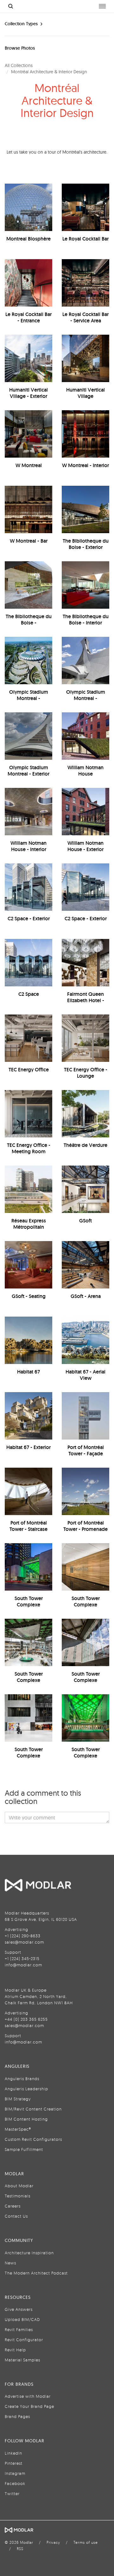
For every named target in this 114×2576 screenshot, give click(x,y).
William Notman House (85, 771)
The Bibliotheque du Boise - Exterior (86, 544)
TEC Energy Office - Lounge (86, 1073)
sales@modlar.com (24, 1942)
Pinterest (14, 2463)
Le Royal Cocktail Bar (85, 239)
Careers (13, 2206)
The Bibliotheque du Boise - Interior (86, 620)
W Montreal (29, 465)
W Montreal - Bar (29, 541)
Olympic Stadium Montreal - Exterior (28, 771)
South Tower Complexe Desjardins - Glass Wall (86, 1683)
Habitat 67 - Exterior (28, 1447)
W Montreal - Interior (85, 465)
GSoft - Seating (29, 1296)
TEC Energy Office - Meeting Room (29, 1148)
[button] (57, 1818)
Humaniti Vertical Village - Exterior (28, 393)
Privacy (53, 2542)
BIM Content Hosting (26, 2119)
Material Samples (22, 2360)
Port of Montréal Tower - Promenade (85, 1526)
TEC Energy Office (29, 1070)
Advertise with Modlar (28, 2396)
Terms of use (86, 2542)
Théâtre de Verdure (85, 1145)
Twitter (12, 2494)
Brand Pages (17, 2416)
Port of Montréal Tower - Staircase (28, 1526)
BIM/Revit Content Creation (33, 2109)
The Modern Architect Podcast (36, 2273)
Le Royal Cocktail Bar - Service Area (85, 317)
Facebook (15, 2483)
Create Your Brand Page (29, 2406)
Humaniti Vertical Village (85, 393)
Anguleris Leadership (26, 2089)
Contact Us (16, 2216)
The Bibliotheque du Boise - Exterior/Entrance (29, 623)
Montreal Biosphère (28, 239)
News (10, 2263)
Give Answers (19, 2309)
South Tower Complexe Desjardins (29, 1605)
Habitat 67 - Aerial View (85, 1375)
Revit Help (15, 2350)
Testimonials (18, 2196)
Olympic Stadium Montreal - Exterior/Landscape (29, 698)
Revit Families (19, 2329)
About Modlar (19, 2186)
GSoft (85, 1221)
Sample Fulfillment (24, 2149)
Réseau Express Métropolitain (29, 1224)
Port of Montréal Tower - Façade (86, 1450)
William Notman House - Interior (28, 846)
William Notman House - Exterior (85, 846)
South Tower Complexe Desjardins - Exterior (86, 1756)
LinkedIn (13, 2453)
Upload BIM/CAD (22, 2319)
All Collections (19, 65)
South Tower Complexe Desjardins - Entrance (28, 1756)
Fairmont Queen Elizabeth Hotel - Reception (86, 1000)
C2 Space (29, 994)
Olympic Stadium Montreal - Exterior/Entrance (86, 698)
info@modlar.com (23, 1965)
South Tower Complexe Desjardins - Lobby (85, 1605)
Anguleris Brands (22, 2079)
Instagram (15, 2473)
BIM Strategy (18, 2099)
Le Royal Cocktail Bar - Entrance (28, 317)
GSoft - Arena (86, 1296)
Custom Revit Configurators (33, 2139)
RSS (20, 2549)
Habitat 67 (28, 1372)
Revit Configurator (24, 2340)
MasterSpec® (18, 2129)
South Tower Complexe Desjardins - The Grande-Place (29, 1683)
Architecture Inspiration (29, 2253)
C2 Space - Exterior (29, 919)
